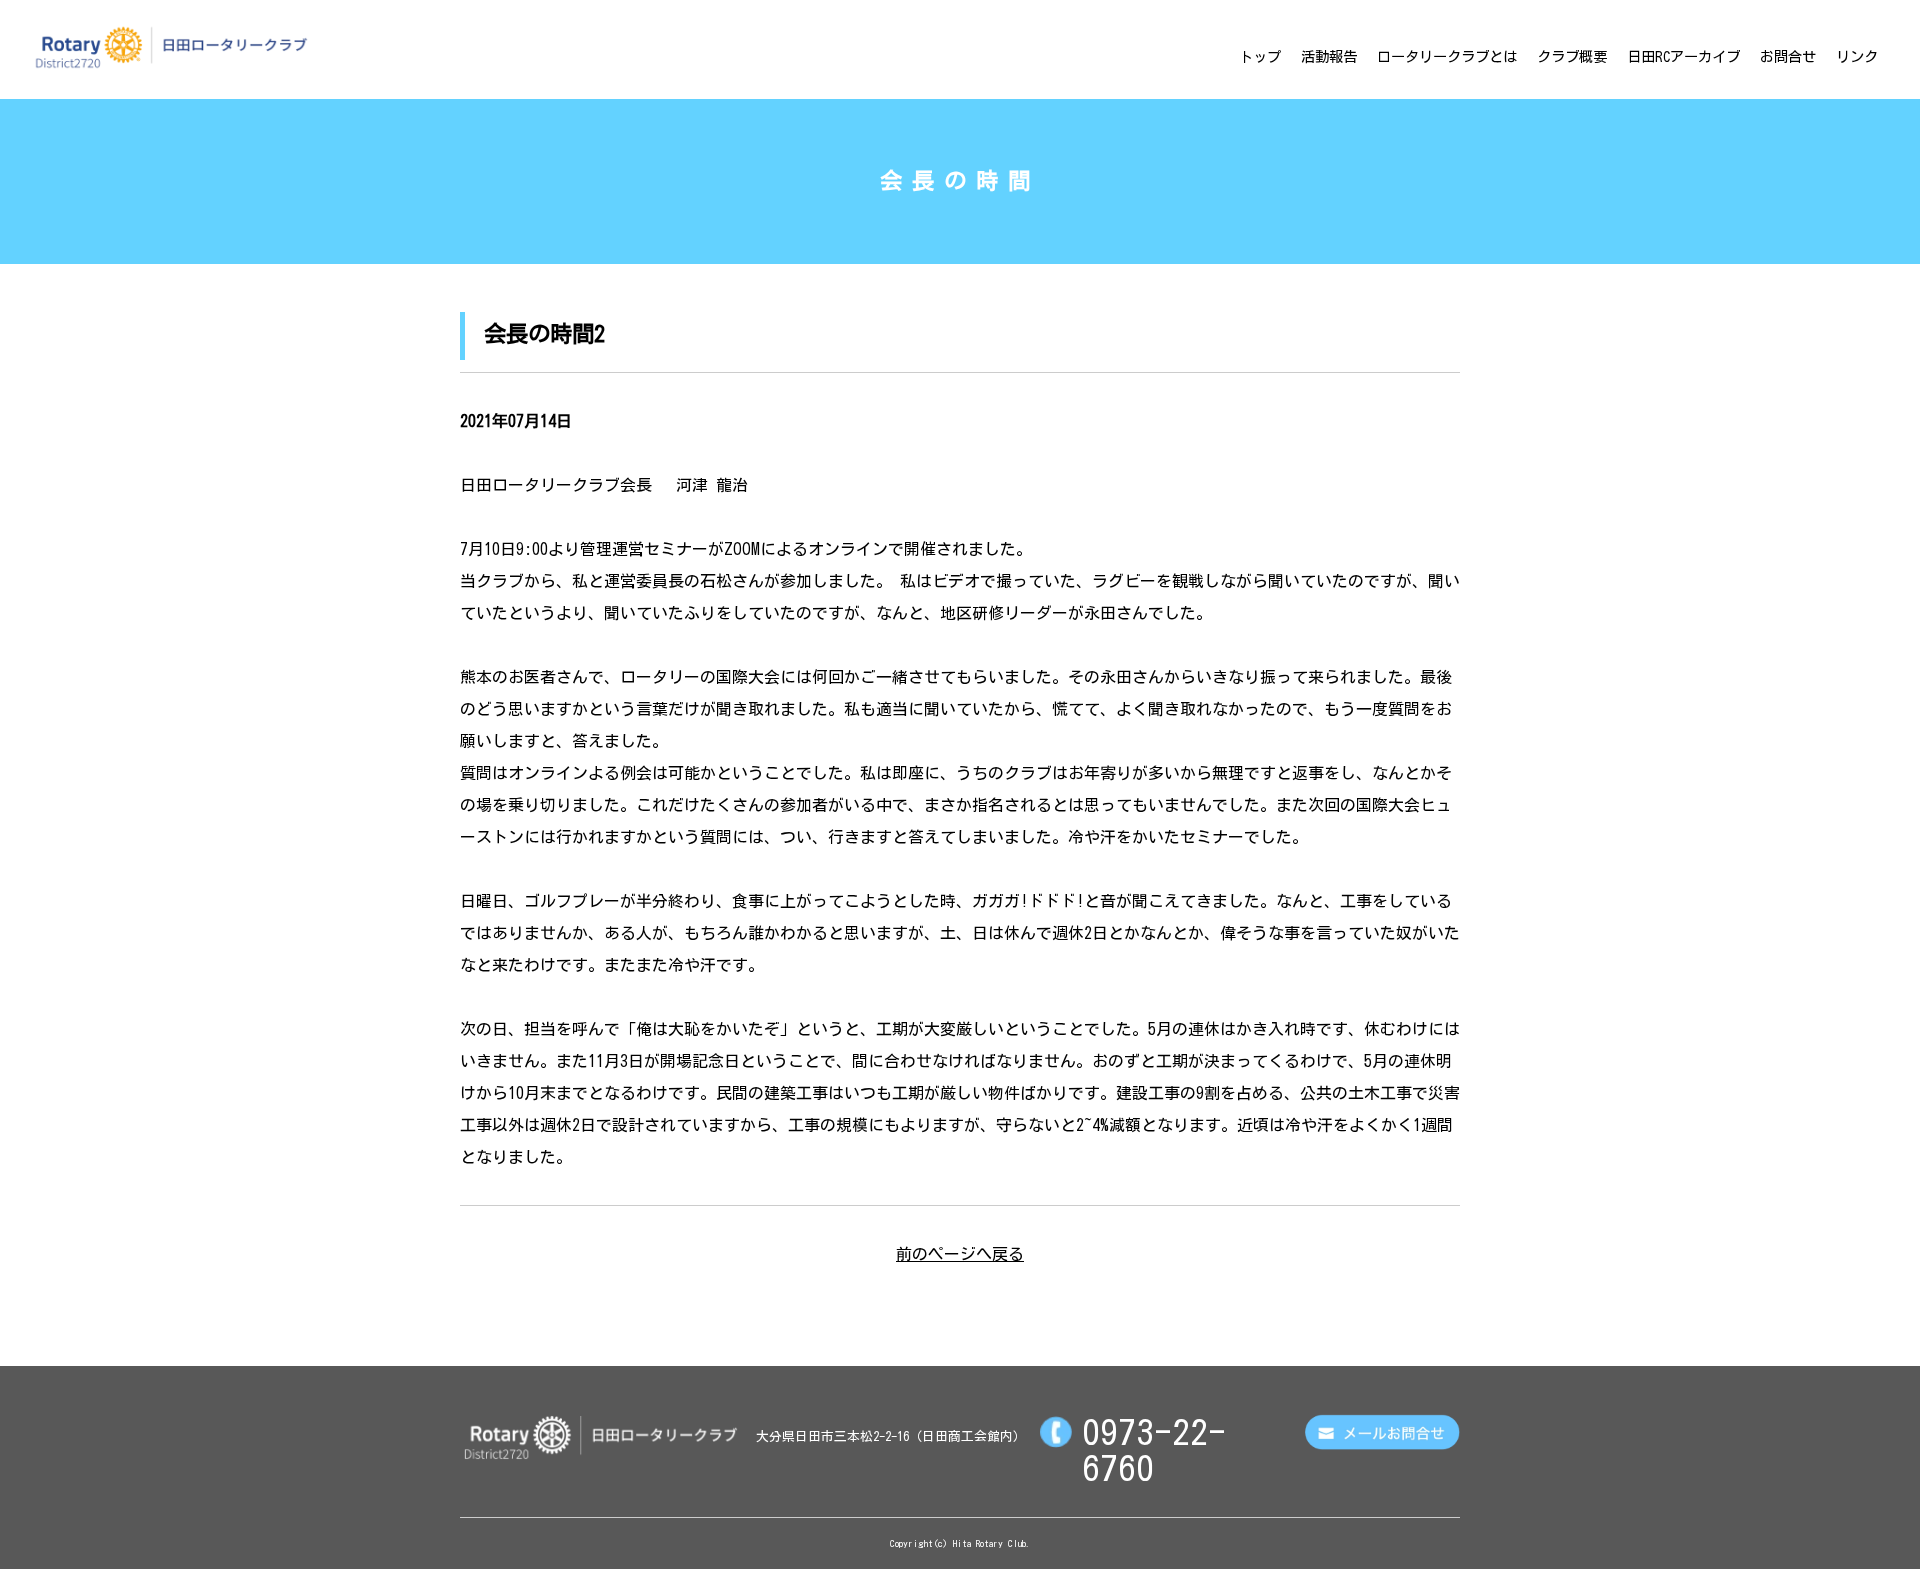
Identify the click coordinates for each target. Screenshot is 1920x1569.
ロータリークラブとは (1447, 56)
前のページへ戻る (960, 1254)
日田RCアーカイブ (1683, 56)
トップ (1260, 56)
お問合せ (1788, 56)
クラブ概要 (1572, 56)
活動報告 (1329, 56)
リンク (1857, 56)
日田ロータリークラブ (171, 47)
